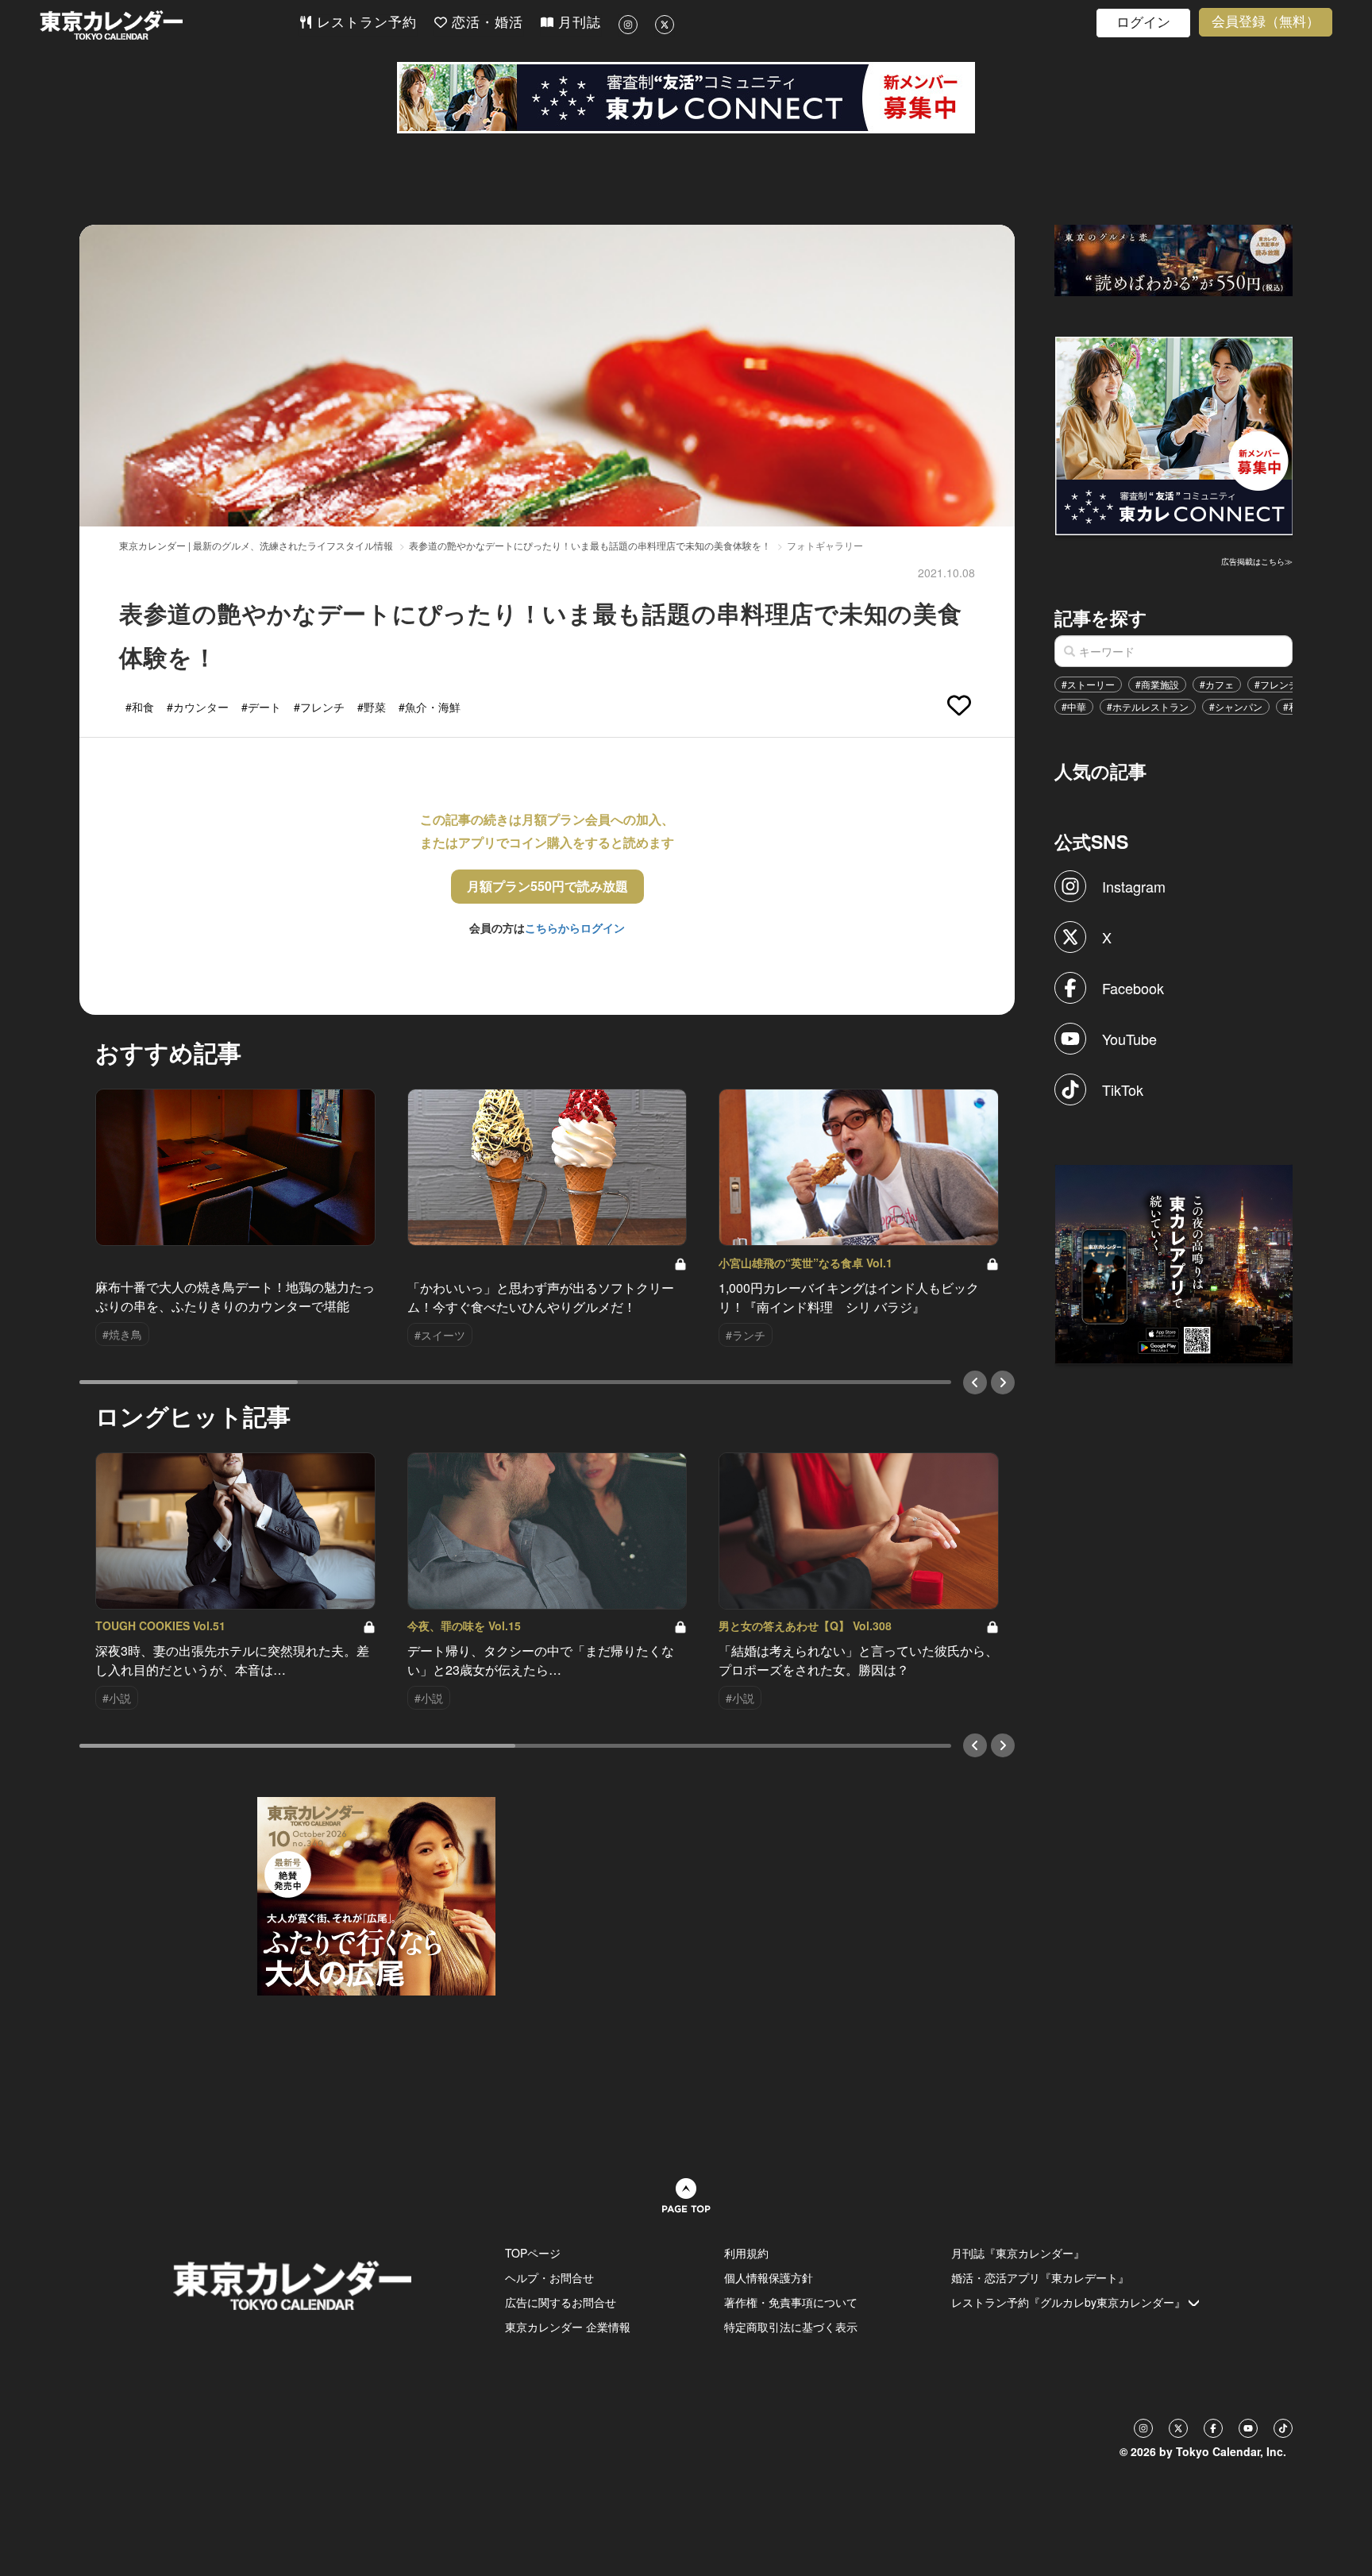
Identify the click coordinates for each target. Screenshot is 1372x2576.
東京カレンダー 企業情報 (568, 2327)
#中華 (1074, 706)
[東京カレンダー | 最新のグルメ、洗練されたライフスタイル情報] (169, 25)
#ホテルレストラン (1148, 706)
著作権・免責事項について (791, 2302)
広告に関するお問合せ (561, 2302)
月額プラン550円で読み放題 (547, 886)
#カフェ (1217, 684)
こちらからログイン (575, 927)
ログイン (1143, 23)
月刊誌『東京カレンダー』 (1018, 2253)
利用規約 (746, 2253)
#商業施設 (1157, 684)
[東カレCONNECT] (686, 98)
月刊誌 (577, 23)
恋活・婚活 (485, 23)
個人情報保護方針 (769, 2277)
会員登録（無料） (1266, 22)
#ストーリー (1088, 684)
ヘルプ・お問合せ (549, 2277)
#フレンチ (1276, 684)
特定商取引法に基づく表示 (791, 2327)
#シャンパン (1236, 706)
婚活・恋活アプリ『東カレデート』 (1040, 2277)
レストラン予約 (364, 23)
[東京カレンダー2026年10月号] (376, 1895)
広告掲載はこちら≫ (1257, 561)
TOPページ (533, 2253)
